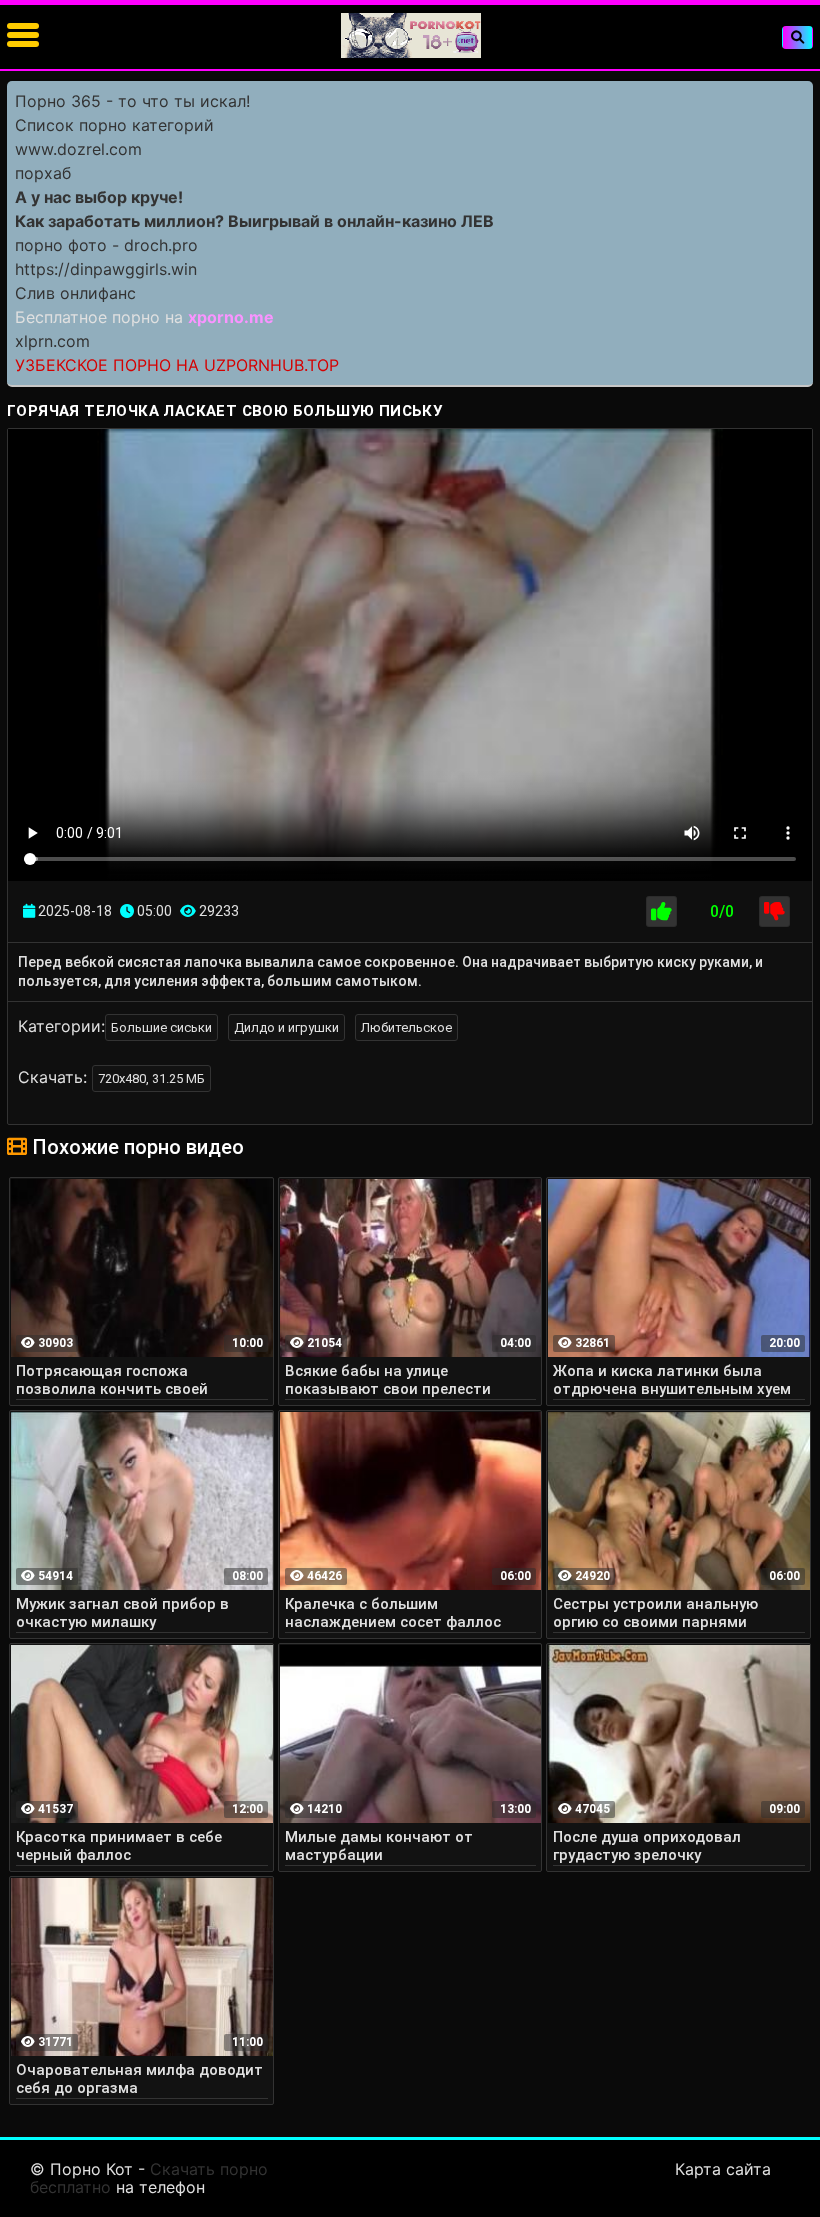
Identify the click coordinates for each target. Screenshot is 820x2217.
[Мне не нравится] (774, 911)
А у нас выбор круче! (99, 197)
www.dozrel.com (78, 149)
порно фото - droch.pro (106, 245)
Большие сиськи (161, 1027)
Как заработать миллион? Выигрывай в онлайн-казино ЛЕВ (254, 221)
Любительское (406, 1027)
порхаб (43, 173)
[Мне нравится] (661, 911)
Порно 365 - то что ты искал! (132, 101)
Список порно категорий (114, 125)
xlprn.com (52, 341)
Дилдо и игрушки (286, 1027)
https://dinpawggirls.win (106, 269)
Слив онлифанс (75, 293)
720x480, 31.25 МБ (151, 1078)
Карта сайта (723, 2169)
